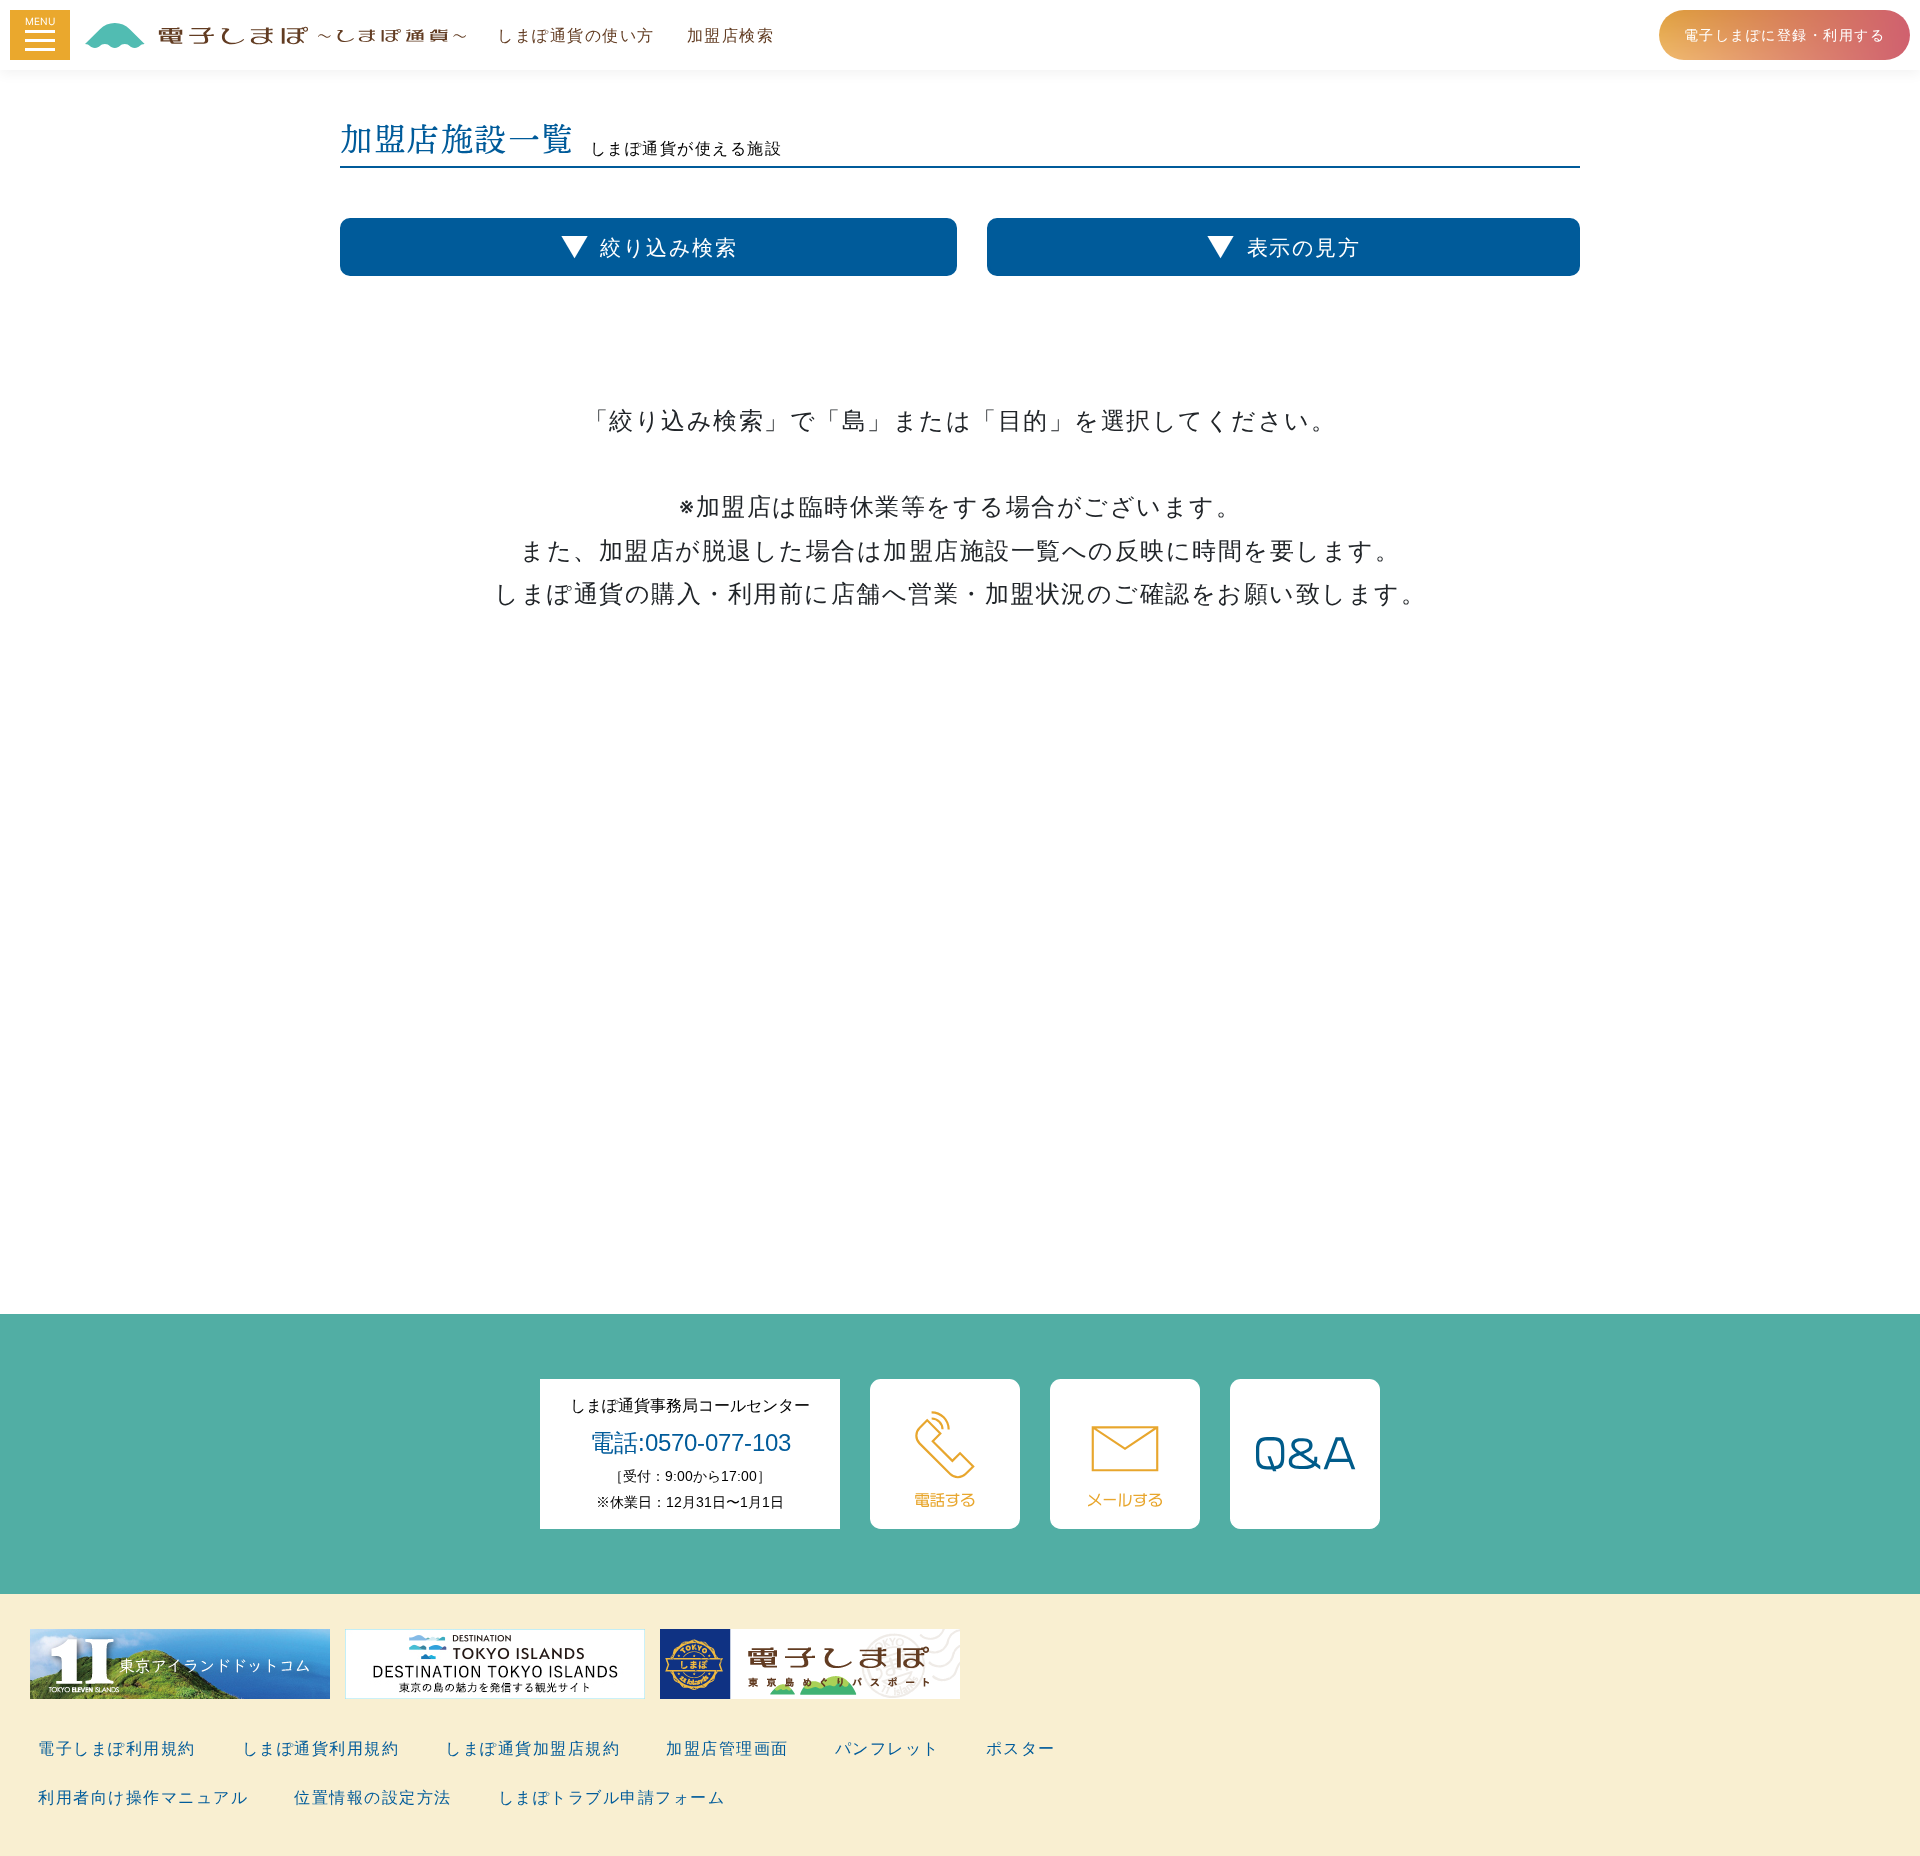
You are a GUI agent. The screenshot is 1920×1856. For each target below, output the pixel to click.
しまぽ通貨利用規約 (321, 1748)
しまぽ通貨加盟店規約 (532, 1748)
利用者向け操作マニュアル (143, 1797)
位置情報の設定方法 (373, 1797)
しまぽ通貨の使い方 (576, 35)
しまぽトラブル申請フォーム (612, 1797)
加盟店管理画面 (727, 1748)
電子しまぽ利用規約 (117, 1748)
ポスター (1021, 1748)
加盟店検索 (731, 35)
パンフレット (887, 1748)
